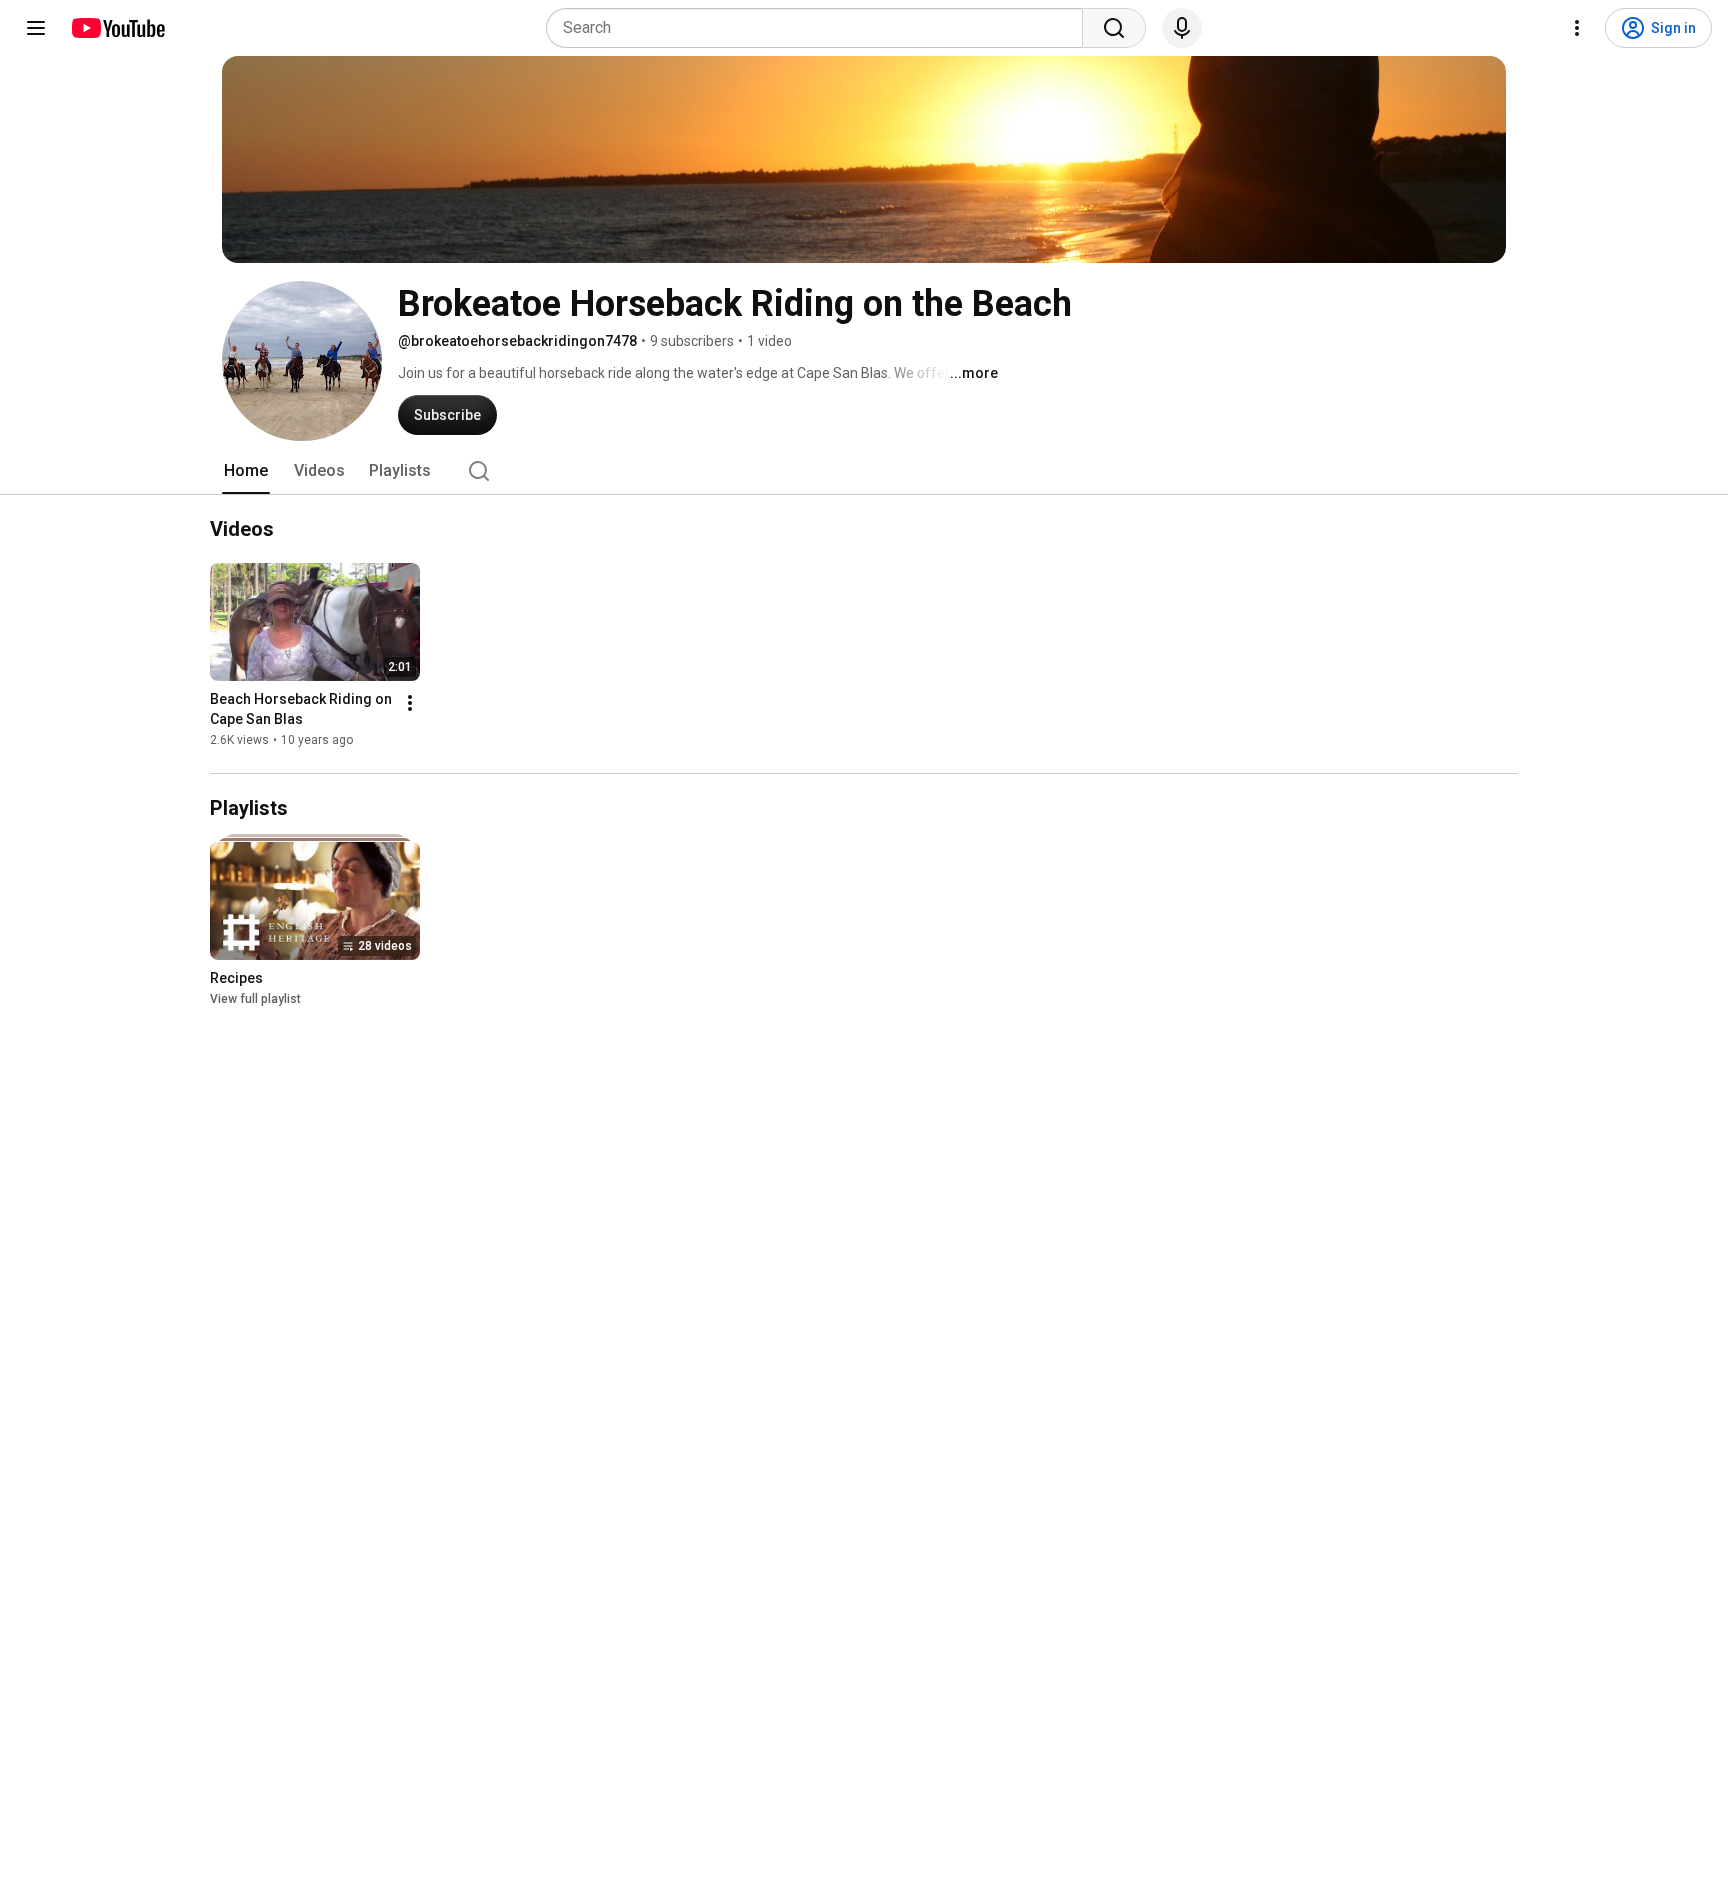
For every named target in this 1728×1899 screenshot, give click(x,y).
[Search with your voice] (1182, 28)
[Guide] (36, 28)
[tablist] (864, 471)
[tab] (246, 471)
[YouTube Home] (117, 28)
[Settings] (1577, 28)
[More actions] (410, 703)
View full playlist (255, 999)
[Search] (1114, 28)
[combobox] (820, 28)
